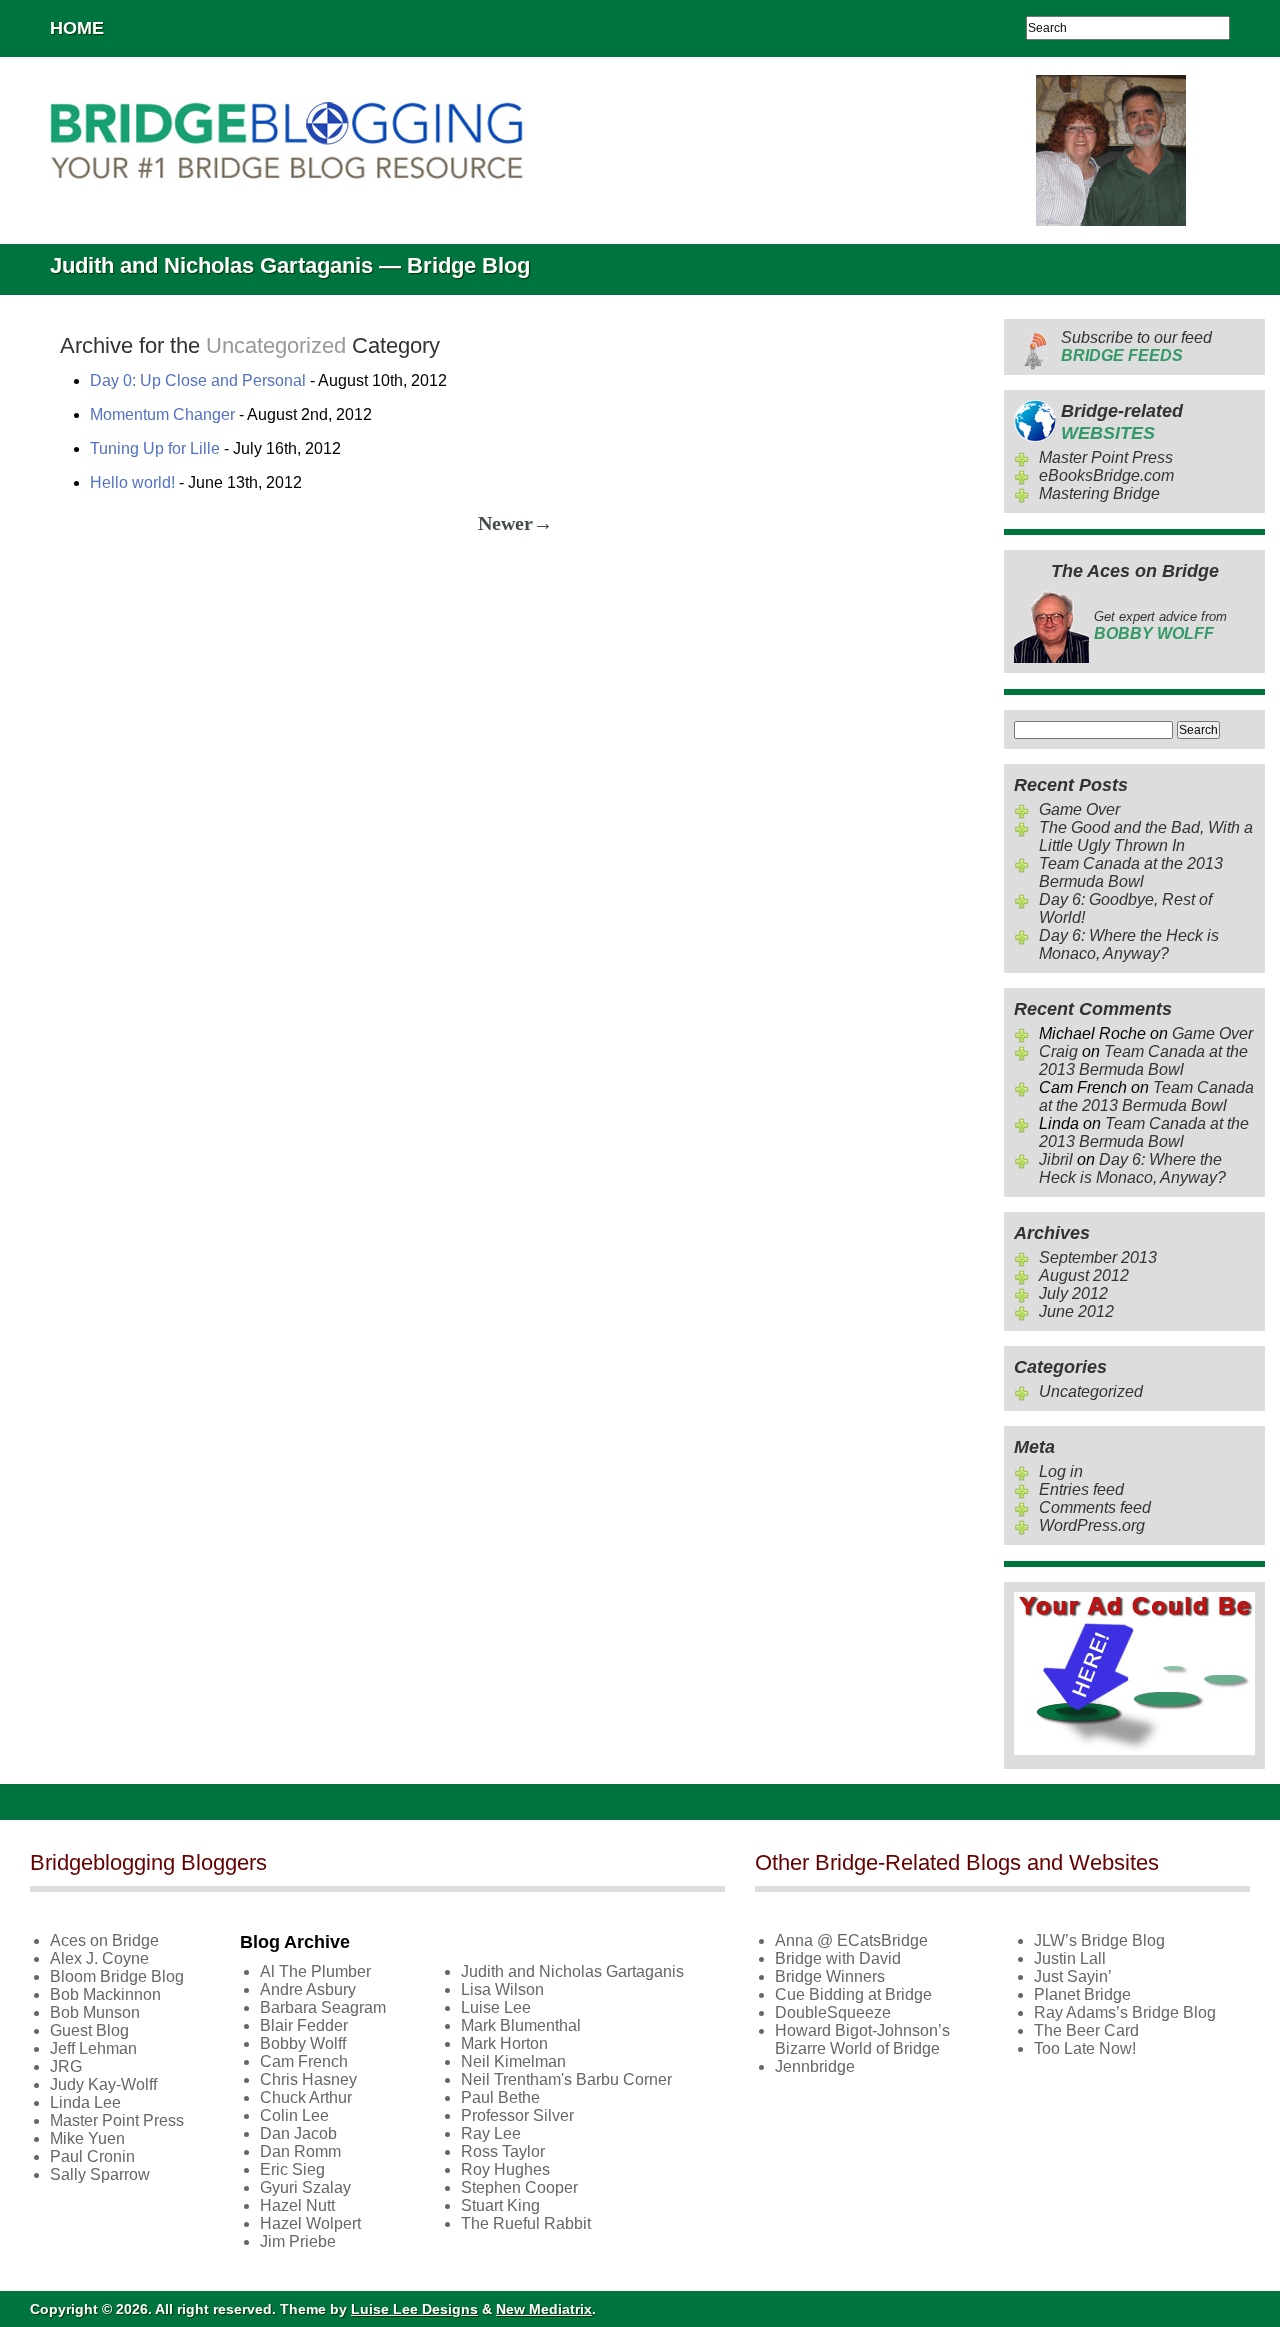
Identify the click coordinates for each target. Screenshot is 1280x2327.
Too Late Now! (1085, 2048)
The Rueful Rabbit (526, 2223)
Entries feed (1081, 1489)
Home (77, 28)
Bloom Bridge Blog (117, 1976)
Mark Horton (504, 2043)
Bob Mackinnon (105, 1994)
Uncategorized (1091, 1391)
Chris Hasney (308, 2079)
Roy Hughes (505, 2169)
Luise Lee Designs (414, 2309)
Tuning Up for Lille (155, 448)
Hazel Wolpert (310, 2223)
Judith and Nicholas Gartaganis (572, 1971)
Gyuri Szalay (305, 2187)
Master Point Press (1106, 457)
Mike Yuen (87, 2138)
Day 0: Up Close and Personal (198, 380)
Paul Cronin (92, 2156)
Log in (1061, 1471)
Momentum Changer (162, 414)
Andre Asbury (308, 1989)
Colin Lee (294, 2115)
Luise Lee (496, 2007)
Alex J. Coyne (99, 1958)
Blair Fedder (304, 2025)
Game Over (1079, 809)
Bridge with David (838, 1958)
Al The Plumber (315, 1971)
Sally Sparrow (100, 2174)
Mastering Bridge (1099, 493)
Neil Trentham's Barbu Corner (566, 2079)
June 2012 (1076, 1311)
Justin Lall (1070, 1958)
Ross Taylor (503, 2151)
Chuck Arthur (306, 2097)
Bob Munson (95, 2012)
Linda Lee (85, 2102)
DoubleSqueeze (833, 2012)
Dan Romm (300, 2151)
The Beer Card (1086, 2030)
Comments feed (1095, 1507)
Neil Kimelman (513, 2061)
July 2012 (1073, 1293)
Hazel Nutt (297, 2205)
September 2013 (1098, 1257)
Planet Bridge (1082, 1994)
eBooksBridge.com (1106, 475)
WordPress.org (1092, 1525)
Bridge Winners (830, 1976)
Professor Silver (517, 2115)
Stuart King (500, 2205)
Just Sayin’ (1073, 1976)
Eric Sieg (292, 2169)
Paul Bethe (500, 2097)
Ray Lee (491, 2133)
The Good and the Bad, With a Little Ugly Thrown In (1146, 836)
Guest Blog (89, 2030)
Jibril (1056, 1159)
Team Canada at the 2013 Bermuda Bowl (1131, 872)
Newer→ (515, 523)
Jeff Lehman (93, 2048)
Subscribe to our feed (1136, 346)
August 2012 (1084, 1275)
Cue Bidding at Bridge (853, 1994)
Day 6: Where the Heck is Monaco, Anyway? (1129, 944)
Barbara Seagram (323, 2007)
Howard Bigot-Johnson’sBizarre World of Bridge (862, 2039)
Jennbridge (815, 2066)
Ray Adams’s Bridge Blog (1125, 2012)
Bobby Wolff (303, 2043)
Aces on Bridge (104, 1940)
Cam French (304, 2061)
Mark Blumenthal (521, 2025)
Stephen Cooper (519, 2187)
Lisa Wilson (502, 1989)
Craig (1058, 1051)
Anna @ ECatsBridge (851, 1940)
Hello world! (132, 482)
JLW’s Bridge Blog (1099, 1940)
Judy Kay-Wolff (103, 2084)
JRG (66, 2066)
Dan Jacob (298, 2133)
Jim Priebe (298, 2241)
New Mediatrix (544, 2309)
